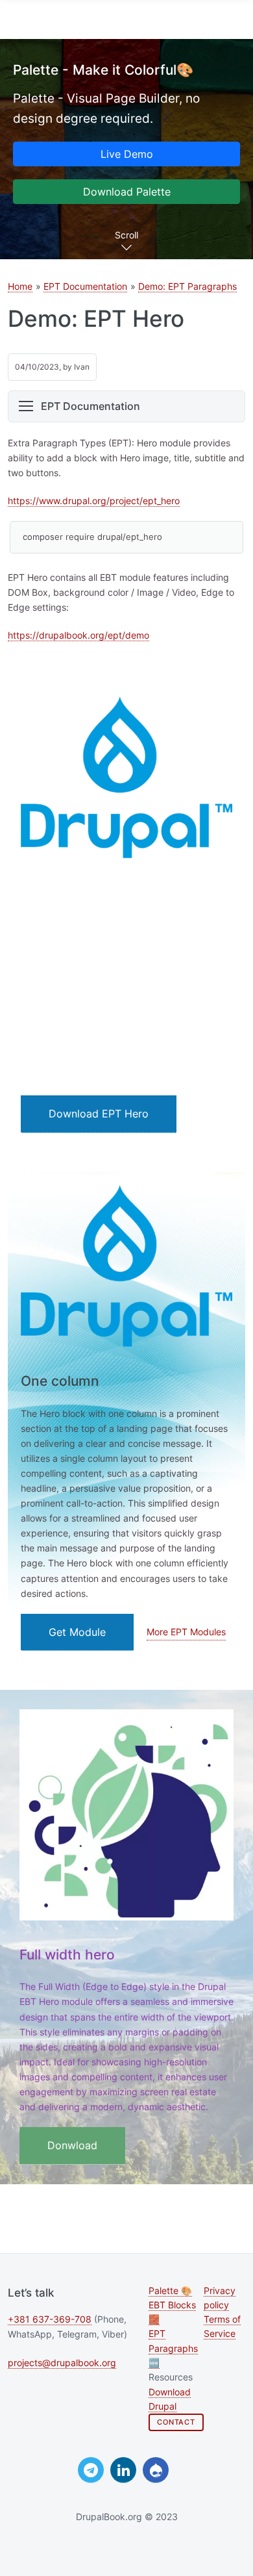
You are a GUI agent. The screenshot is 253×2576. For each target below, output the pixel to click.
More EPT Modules (186, 1632)
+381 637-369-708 (50, 2319)
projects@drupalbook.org (62, 2363)
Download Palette (127, 192)
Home (20, 286)
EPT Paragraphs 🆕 (173, 2348)
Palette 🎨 (170, 2291)
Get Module (77, 1632)
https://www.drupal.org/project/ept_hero (94, 501)
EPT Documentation (85, 286)
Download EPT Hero (99, 1114)
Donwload (72, 2145)
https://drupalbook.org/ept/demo (78, 635)
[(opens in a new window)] (91, 2470)
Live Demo (127, 154)
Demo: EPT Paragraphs (187, 286)
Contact (176, 2422)
